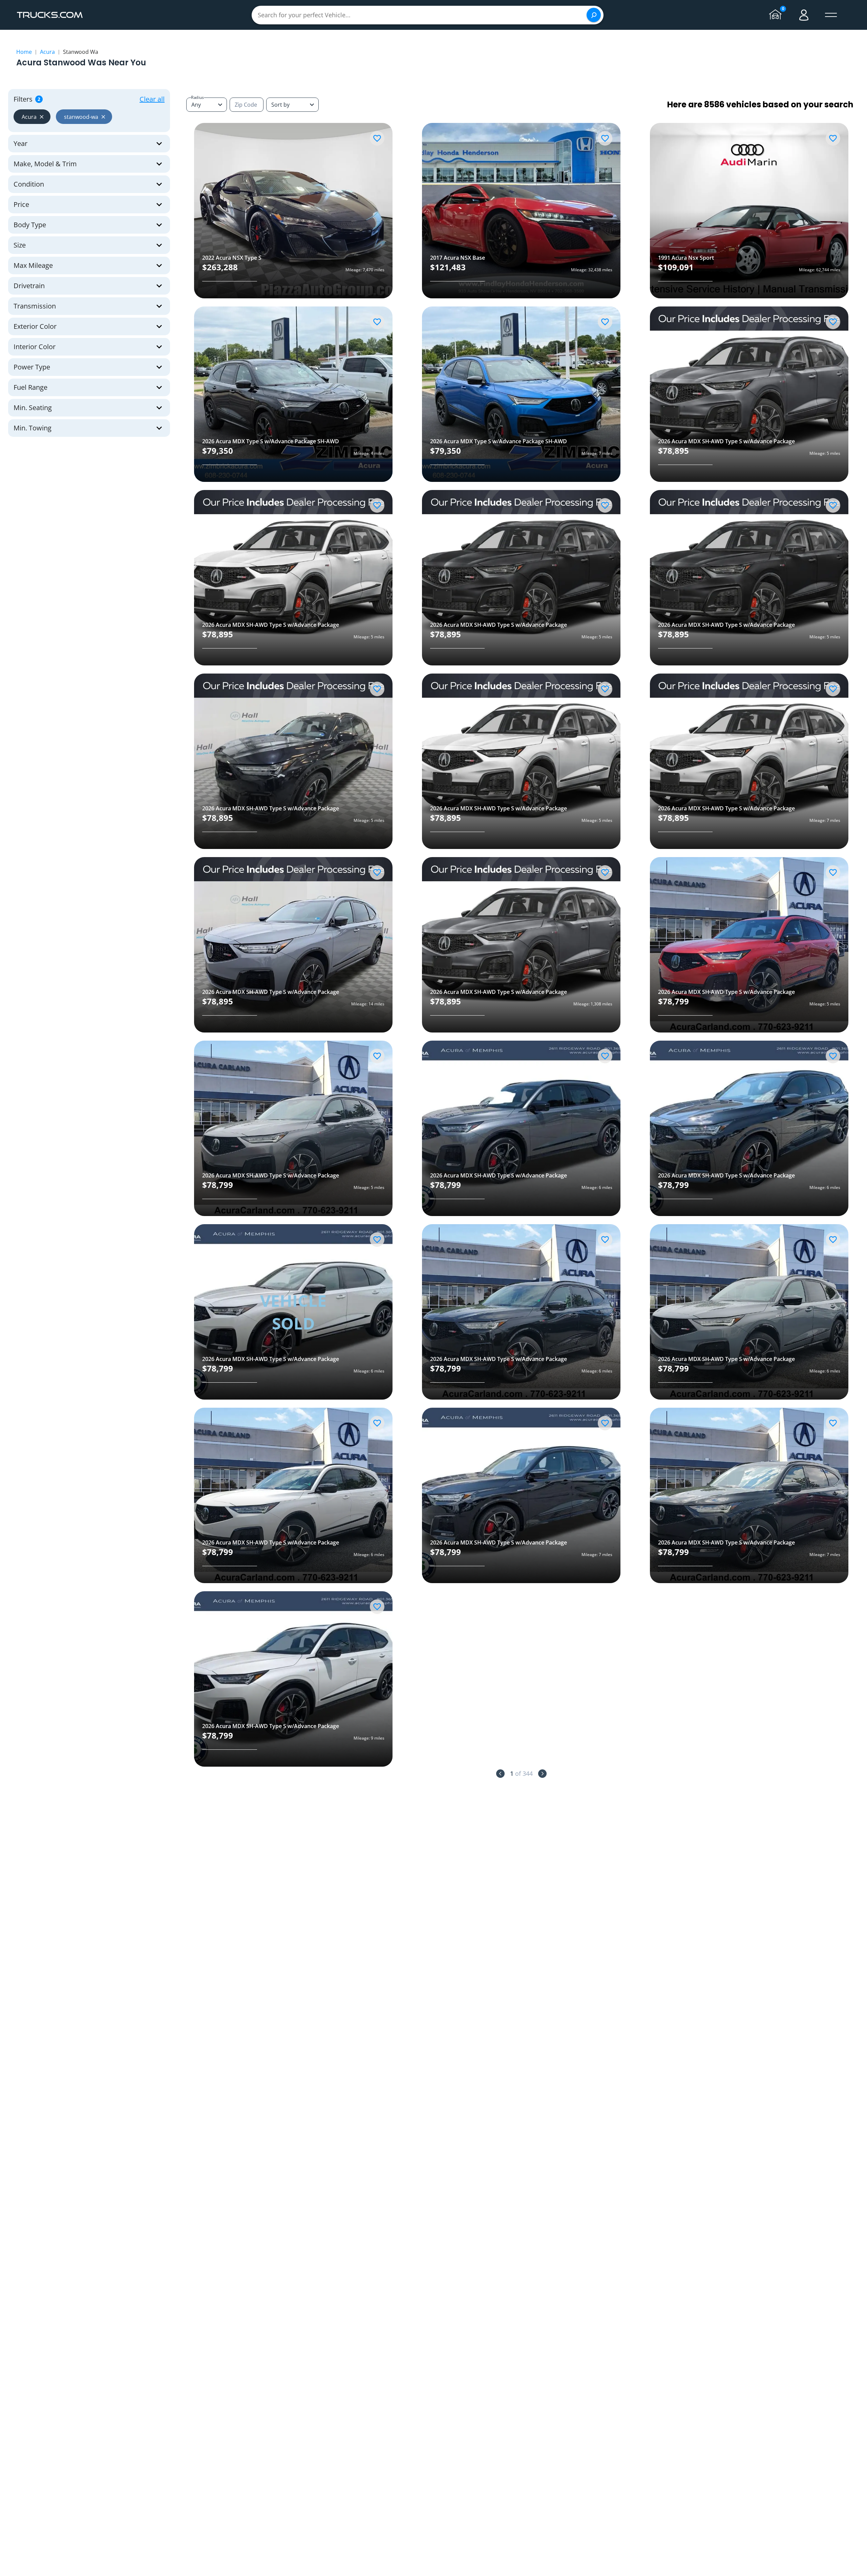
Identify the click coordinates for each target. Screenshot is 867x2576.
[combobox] (292, 105)
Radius (197, 97)
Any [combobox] (196, 105)
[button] (32, 117)
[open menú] (831, 15)
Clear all (152, 99)
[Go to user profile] (804, 15)
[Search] (594, 15)
